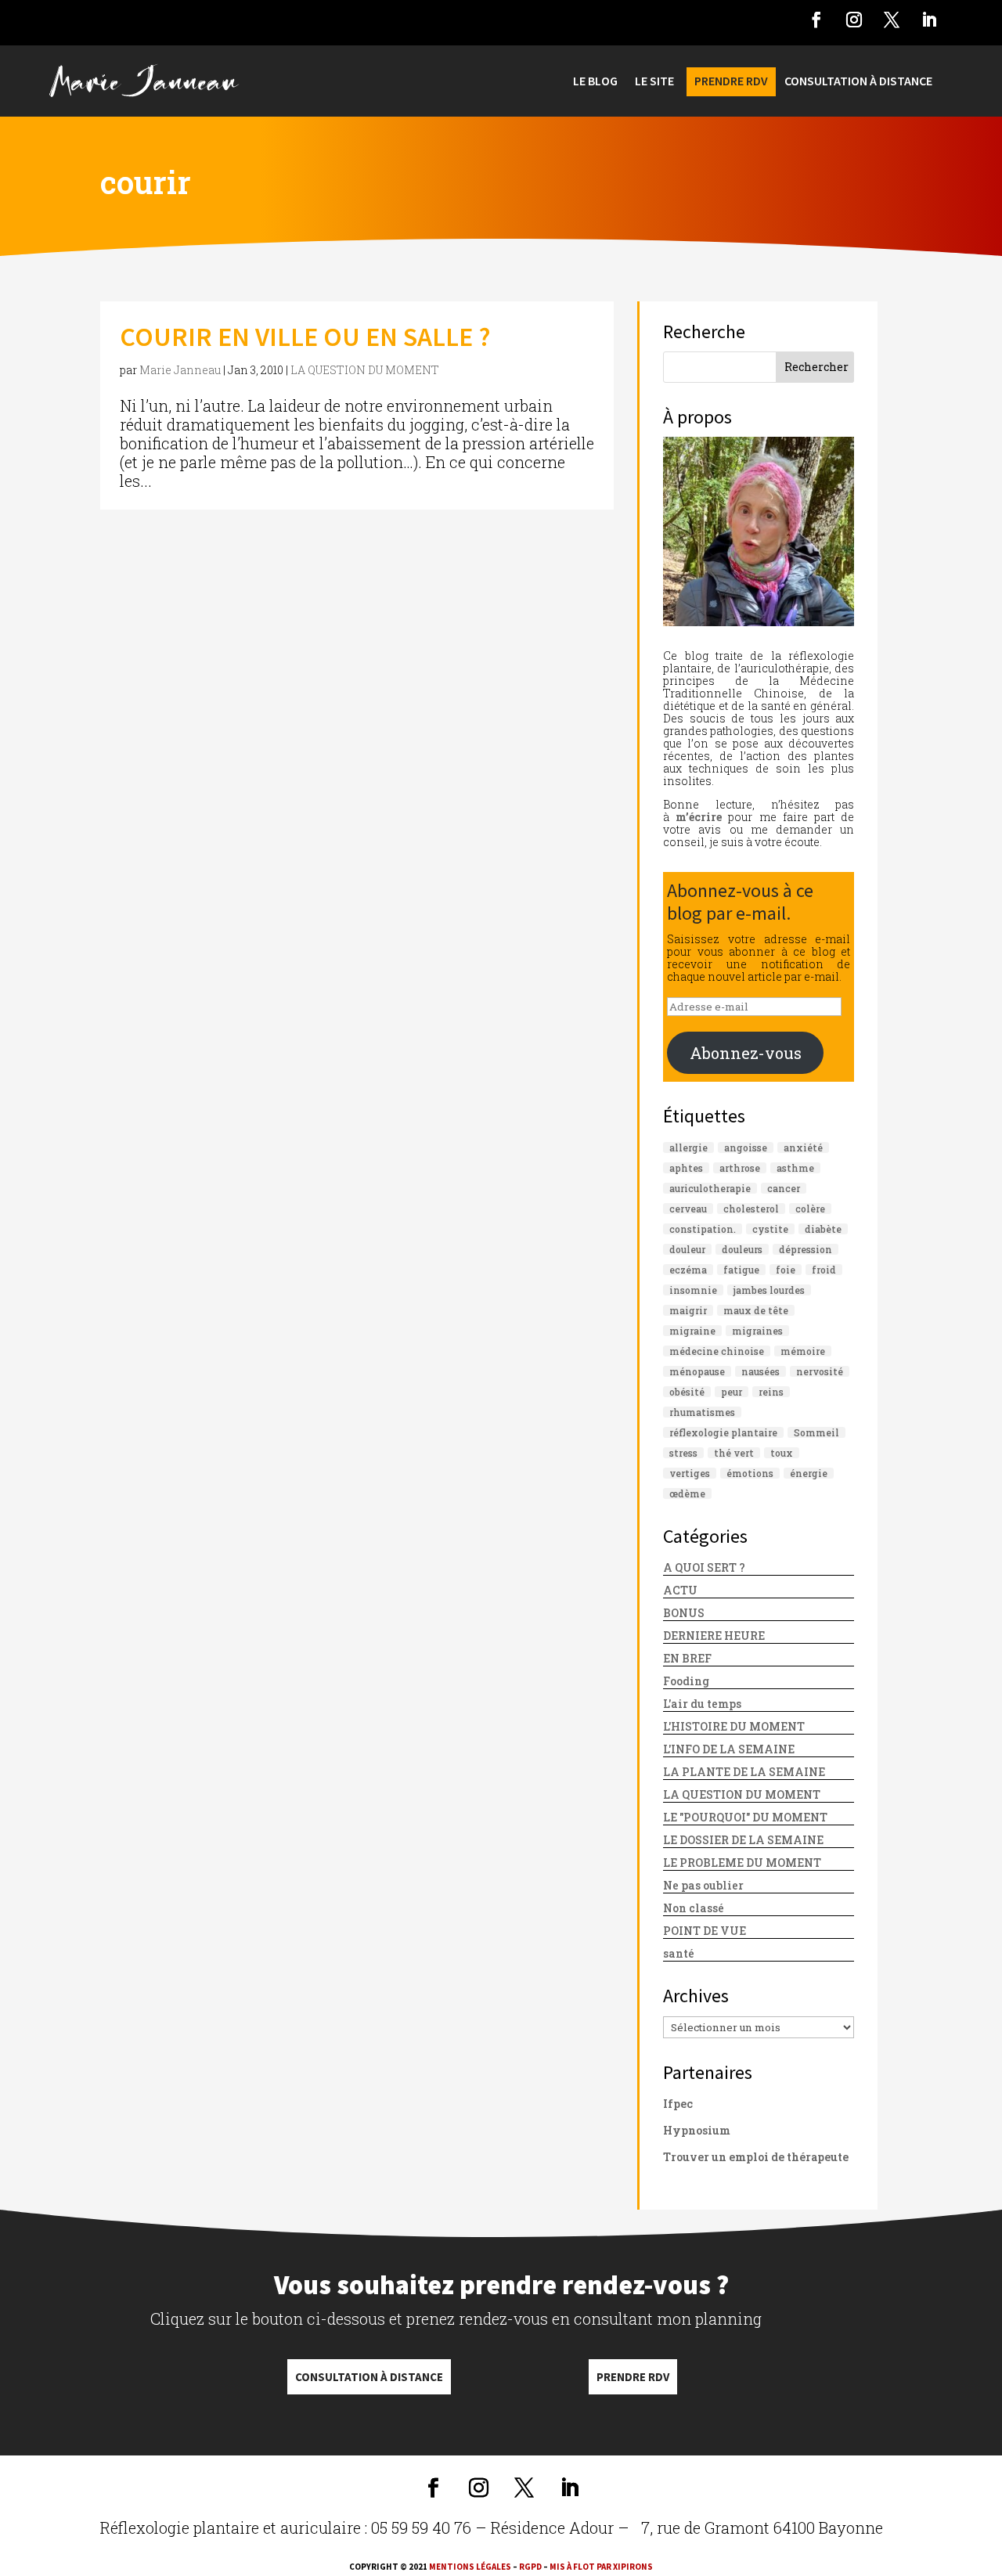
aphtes (686, 1168)
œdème (687, 1493)
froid (824, 1270)
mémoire (803, 1351)
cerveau (688, 1209)
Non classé (694, 1908)
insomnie (693, 1290)
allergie (688, 1147)
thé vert (734, 1453)
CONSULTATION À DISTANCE (858, 82)
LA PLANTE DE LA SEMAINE (744, 1772)
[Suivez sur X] (892, 20)
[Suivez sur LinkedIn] (929, 20)
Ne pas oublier (703, 1885)
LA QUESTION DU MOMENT (365, 370)
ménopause (697, 1371)
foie (786, 1270)
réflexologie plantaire (723, 1432)
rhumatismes (702, 1412)
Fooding (686, 1681)
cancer (784, 1188)
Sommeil (816, 1432)
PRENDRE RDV (731, 82)
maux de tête (756, 1310)
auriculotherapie (710, 1188)
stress (683, 1453)
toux (782, 1453)
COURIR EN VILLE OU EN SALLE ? (305, 337)
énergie (809, 1473)
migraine (692, 1331)
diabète (823, 1229)
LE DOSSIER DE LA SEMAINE (743, 1840)
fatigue (741, 1270)
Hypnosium (697, 2130)
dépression (806, 1249)
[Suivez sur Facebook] (816, 20)
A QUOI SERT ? (704, 1567)
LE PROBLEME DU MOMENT (742, 1863)
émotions (750, 1473)
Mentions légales (470, 2567)
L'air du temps (702, 1704)
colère (810, 1209)
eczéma (688, 1270)
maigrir (688, 1310)
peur (732, 1392)
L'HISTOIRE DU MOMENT (734, 1726)
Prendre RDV (633, 2377)
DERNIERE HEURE (714, 1636)
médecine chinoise (717, 1351)
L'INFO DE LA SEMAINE (729, 1749)
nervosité (820, 1371)
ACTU (680, 1590)
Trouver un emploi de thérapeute (756, 2157)
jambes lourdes (769, 1290)
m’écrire (699, 817)
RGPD (530, 2567)
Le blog (595, 82)
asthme (795, 1168)
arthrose (740, 1168)
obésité (687, 1392)
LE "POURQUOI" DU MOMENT (745, 1817)
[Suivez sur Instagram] (854, 20)
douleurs (742, 1249)
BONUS (684, 1613)
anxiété (803, 1147)
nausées (761, 1371)
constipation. (703, 1229)
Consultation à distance (369, 2377)
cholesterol (751, 1209)
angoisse (746, 1147)
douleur (687, 1249)
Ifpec (678, 2104)
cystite (770, 1229)
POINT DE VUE (705, 1931)
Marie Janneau (180, 370)
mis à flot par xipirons (601, 2567)
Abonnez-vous (746, 1053)
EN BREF (687, 1658)
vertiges (690, 1473)
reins (771, 1392)
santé (679, 1953)
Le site (654, 82)
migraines (757, 1331)
